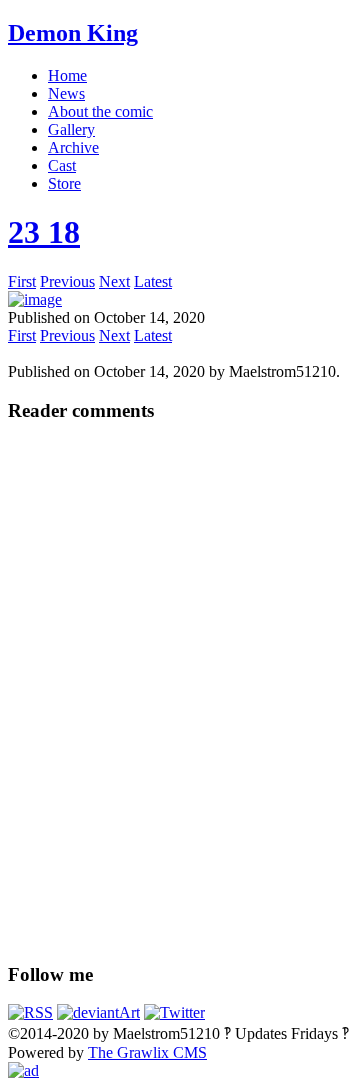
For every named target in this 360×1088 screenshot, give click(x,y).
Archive (73, 147)
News (66, 93)
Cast (62, 165)
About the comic (100, 111)
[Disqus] (180, 691)
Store (64, 183)
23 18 (44, 232)
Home (67, 75)
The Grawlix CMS (147, 1052)
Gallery (71, 129)
